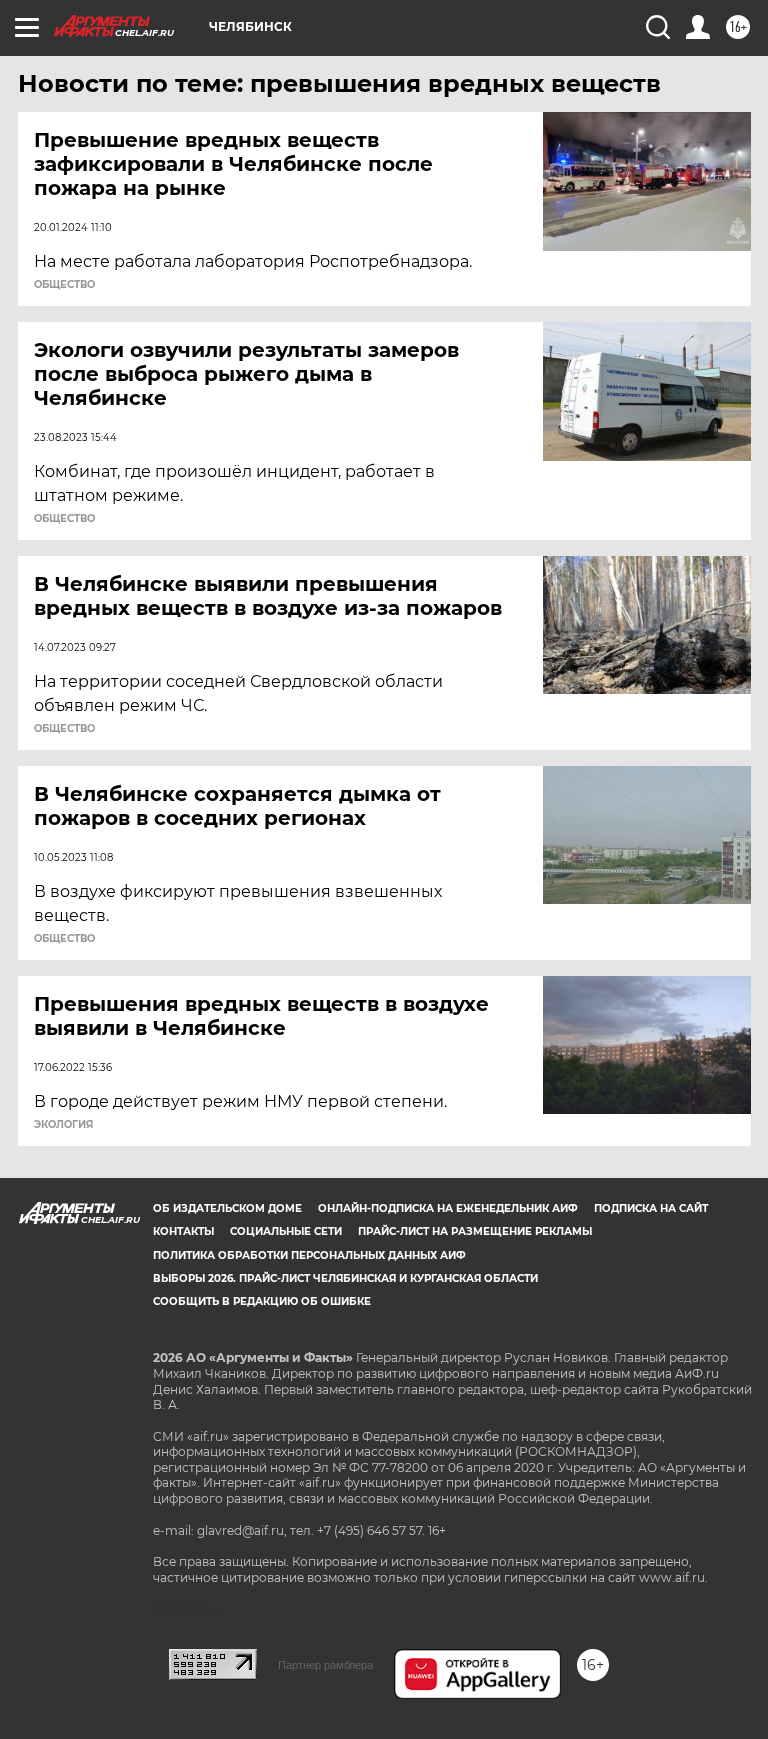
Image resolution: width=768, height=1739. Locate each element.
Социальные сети (286, 1231)
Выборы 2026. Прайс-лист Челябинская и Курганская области (345, 1278)
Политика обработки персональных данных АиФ (309, 1255)
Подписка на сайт (651, 1208)
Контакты (183, 1231)
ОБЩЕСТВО (64, 285)
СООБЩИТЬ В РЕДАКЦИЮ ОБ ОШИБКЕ (262, 1301)
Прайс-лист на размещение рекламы (475, 1231)
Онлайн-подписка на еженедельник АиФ (448, 1208)
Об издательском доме (227, 1208)
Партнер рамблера (325, 1665)
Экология (63, 1125)
